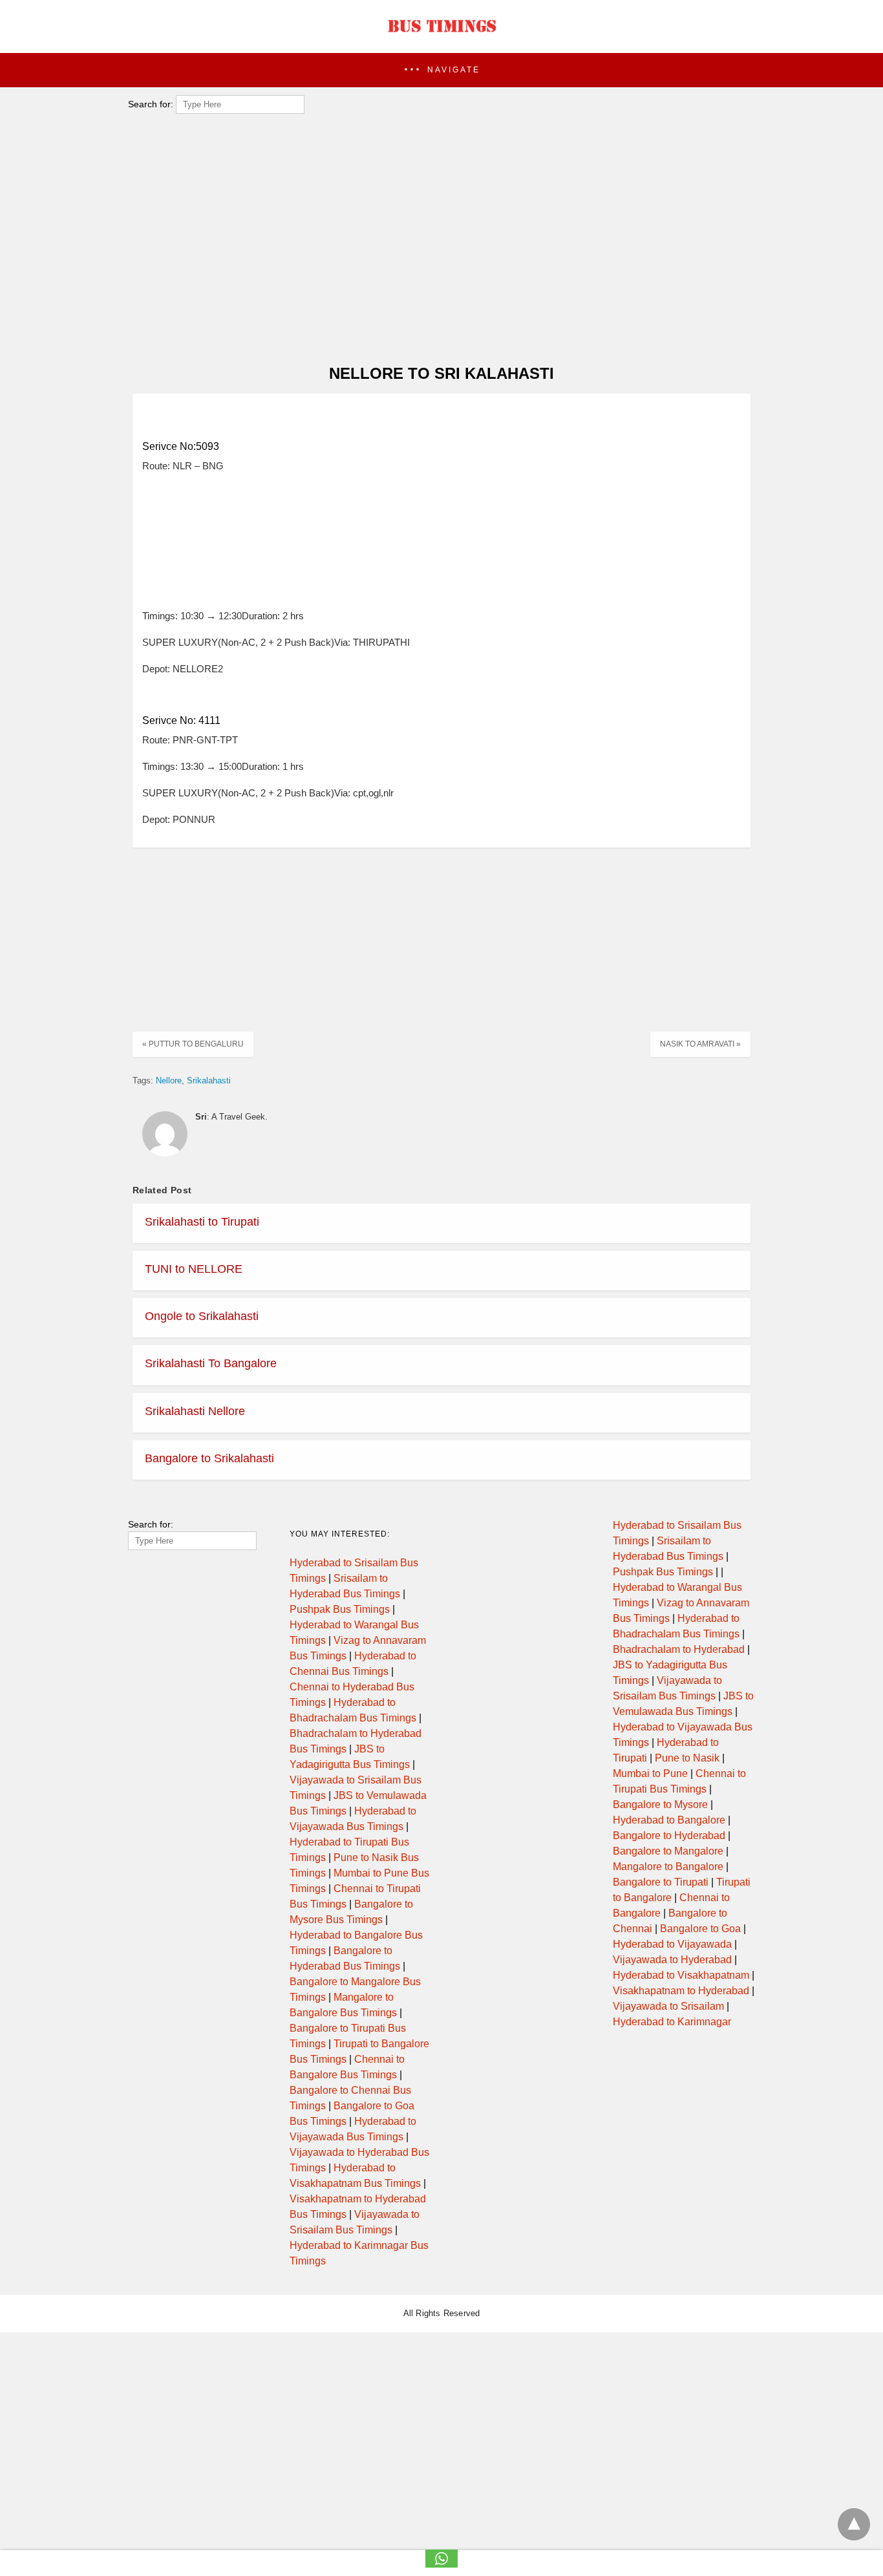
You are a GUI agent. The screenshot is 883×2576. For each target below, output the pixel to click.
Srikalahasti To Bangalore (211, 1363)
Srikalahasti (209, 1080)
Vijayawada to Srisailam (668, 2006)
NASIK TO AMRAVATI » (700, 1044)
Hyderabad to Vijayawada (672, 1944)
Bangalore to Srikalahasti (209, 1458)
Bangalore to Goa (700, 1929)
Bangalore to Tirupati (661, 1882)
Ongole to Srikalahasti (202, 1316)
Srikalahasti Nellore (195, 1411)
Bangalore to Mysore (660, 1804)
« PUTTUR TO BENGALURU (193, 1044)
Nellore (169, 1080)
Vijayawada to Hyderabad (672, 1960)
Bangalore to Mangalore (668, 1851)
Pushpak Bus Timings (340, 1609)
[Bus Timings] (441, 36)
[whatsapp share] (441, 2564)
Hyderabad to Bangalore (669, 1820)
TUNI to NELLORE (194, 1269)
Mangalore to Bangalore (668, 1867)
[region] (438, 250)
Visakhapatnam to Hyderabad (681, 1991)
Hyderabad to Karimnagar (672, 2022)
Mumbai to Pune (650, 1773)
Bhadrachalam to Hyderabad (679, 1649)
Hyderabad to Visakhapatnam (681, 1975)
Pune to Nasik (687, 1758)
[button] (441, 70)
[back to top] (854, 2524)
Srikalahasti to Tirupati (202, 1222)
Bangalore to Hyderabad (669, 1836)
